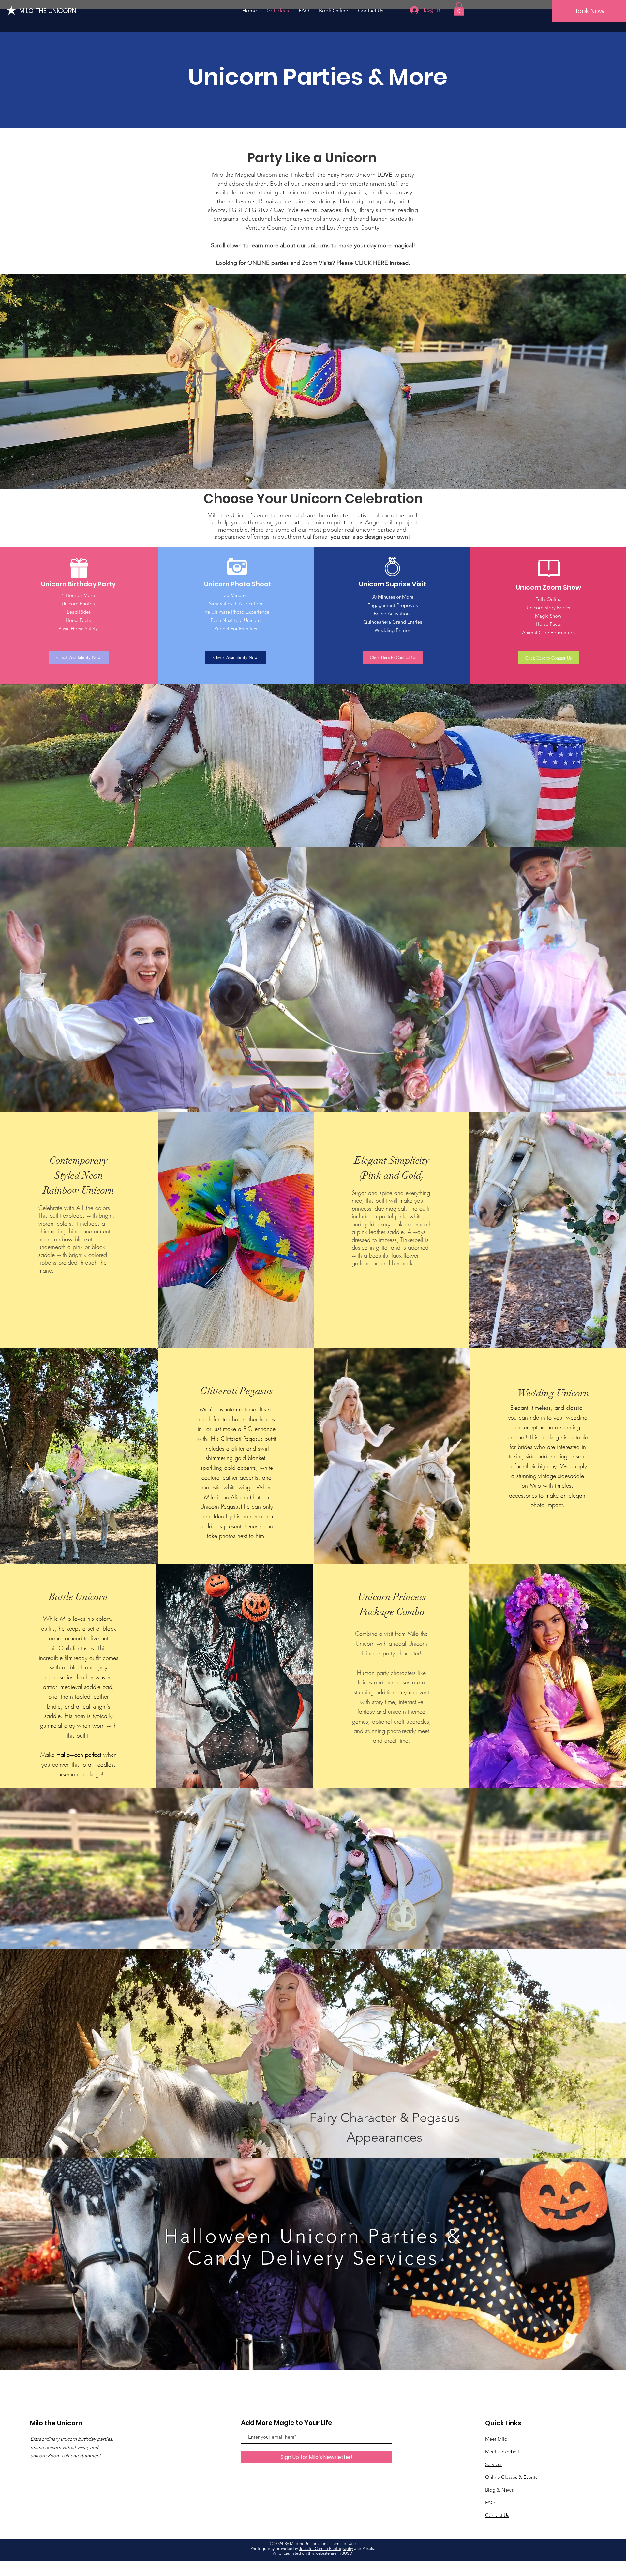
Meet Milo (496, 2439)
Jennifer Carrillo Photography (326, 2548)
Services (494, 2464)
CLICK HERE (371, 263)
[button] (459, 9)
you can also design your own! (370, 537)
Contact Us (497, 2515)
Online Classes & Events (511, 2477)
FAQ (490, 2502)
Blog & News (499, 2490)
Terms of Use (344, 2544)
